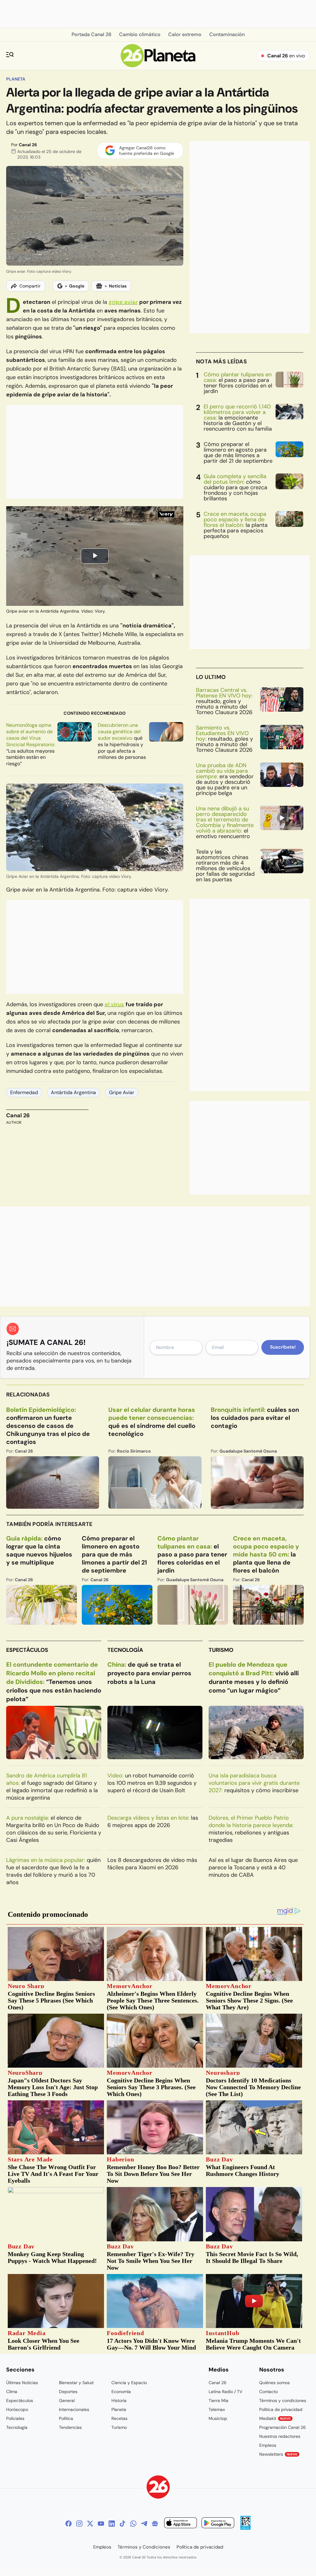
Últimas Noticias (22, 2383)
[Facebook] (69, 2524)
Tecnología (125, 1650)
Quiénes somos (274, 2383)
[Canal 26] (158, 2488)
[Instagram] (79, 2524)
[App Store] (181, 2524)
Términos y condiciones (283, 2400)
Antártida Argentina (73, 1092)
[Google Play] (218, 2524)
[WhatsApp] (133, 2524)
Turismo (221, 1650)
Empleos (268, 2445)
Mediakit (275, 2418)
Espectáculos (27, 1650)
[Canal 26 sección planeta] (158, 66)
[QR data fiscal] (245, 2528)
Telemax (217, 2409)
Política (66, 2418)
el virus (114, 1004)
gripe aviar (123, 302)
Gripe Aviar (122, 1092)
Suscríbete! (283, 1347)
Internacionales (74, 2409)
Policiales (15, 2418)
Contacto (268, 2392)
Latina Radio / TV (225, 2392)
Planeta (16, 79)
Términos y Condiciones (144, 2547)
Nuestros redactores (280, 2436)
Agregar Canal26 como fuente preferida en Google (147, 151)
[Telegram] (144, 2524)
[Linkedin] (112, 2524)
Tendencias (70, 2427)
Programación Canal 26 (283, 2427)
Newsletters (278, 2454)
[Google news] (155, 2524)
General (67, 2400)
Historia (119, 2400)
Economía (121, 2392)
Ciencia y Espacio (129, 2383)
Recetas (119, 2418)
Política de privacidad (281, 2409)
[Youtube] (101, 2524)
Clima (12, 2392)
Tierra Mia (218, 2400)
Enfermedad (24, 1092)
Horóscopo (17, 2409)
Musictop (218, 2418)
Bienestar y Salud (76, 2383)
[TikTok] (123, 2524)
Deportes (68, 2392)
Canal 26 (28, 145)
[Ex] (90, 2524)
